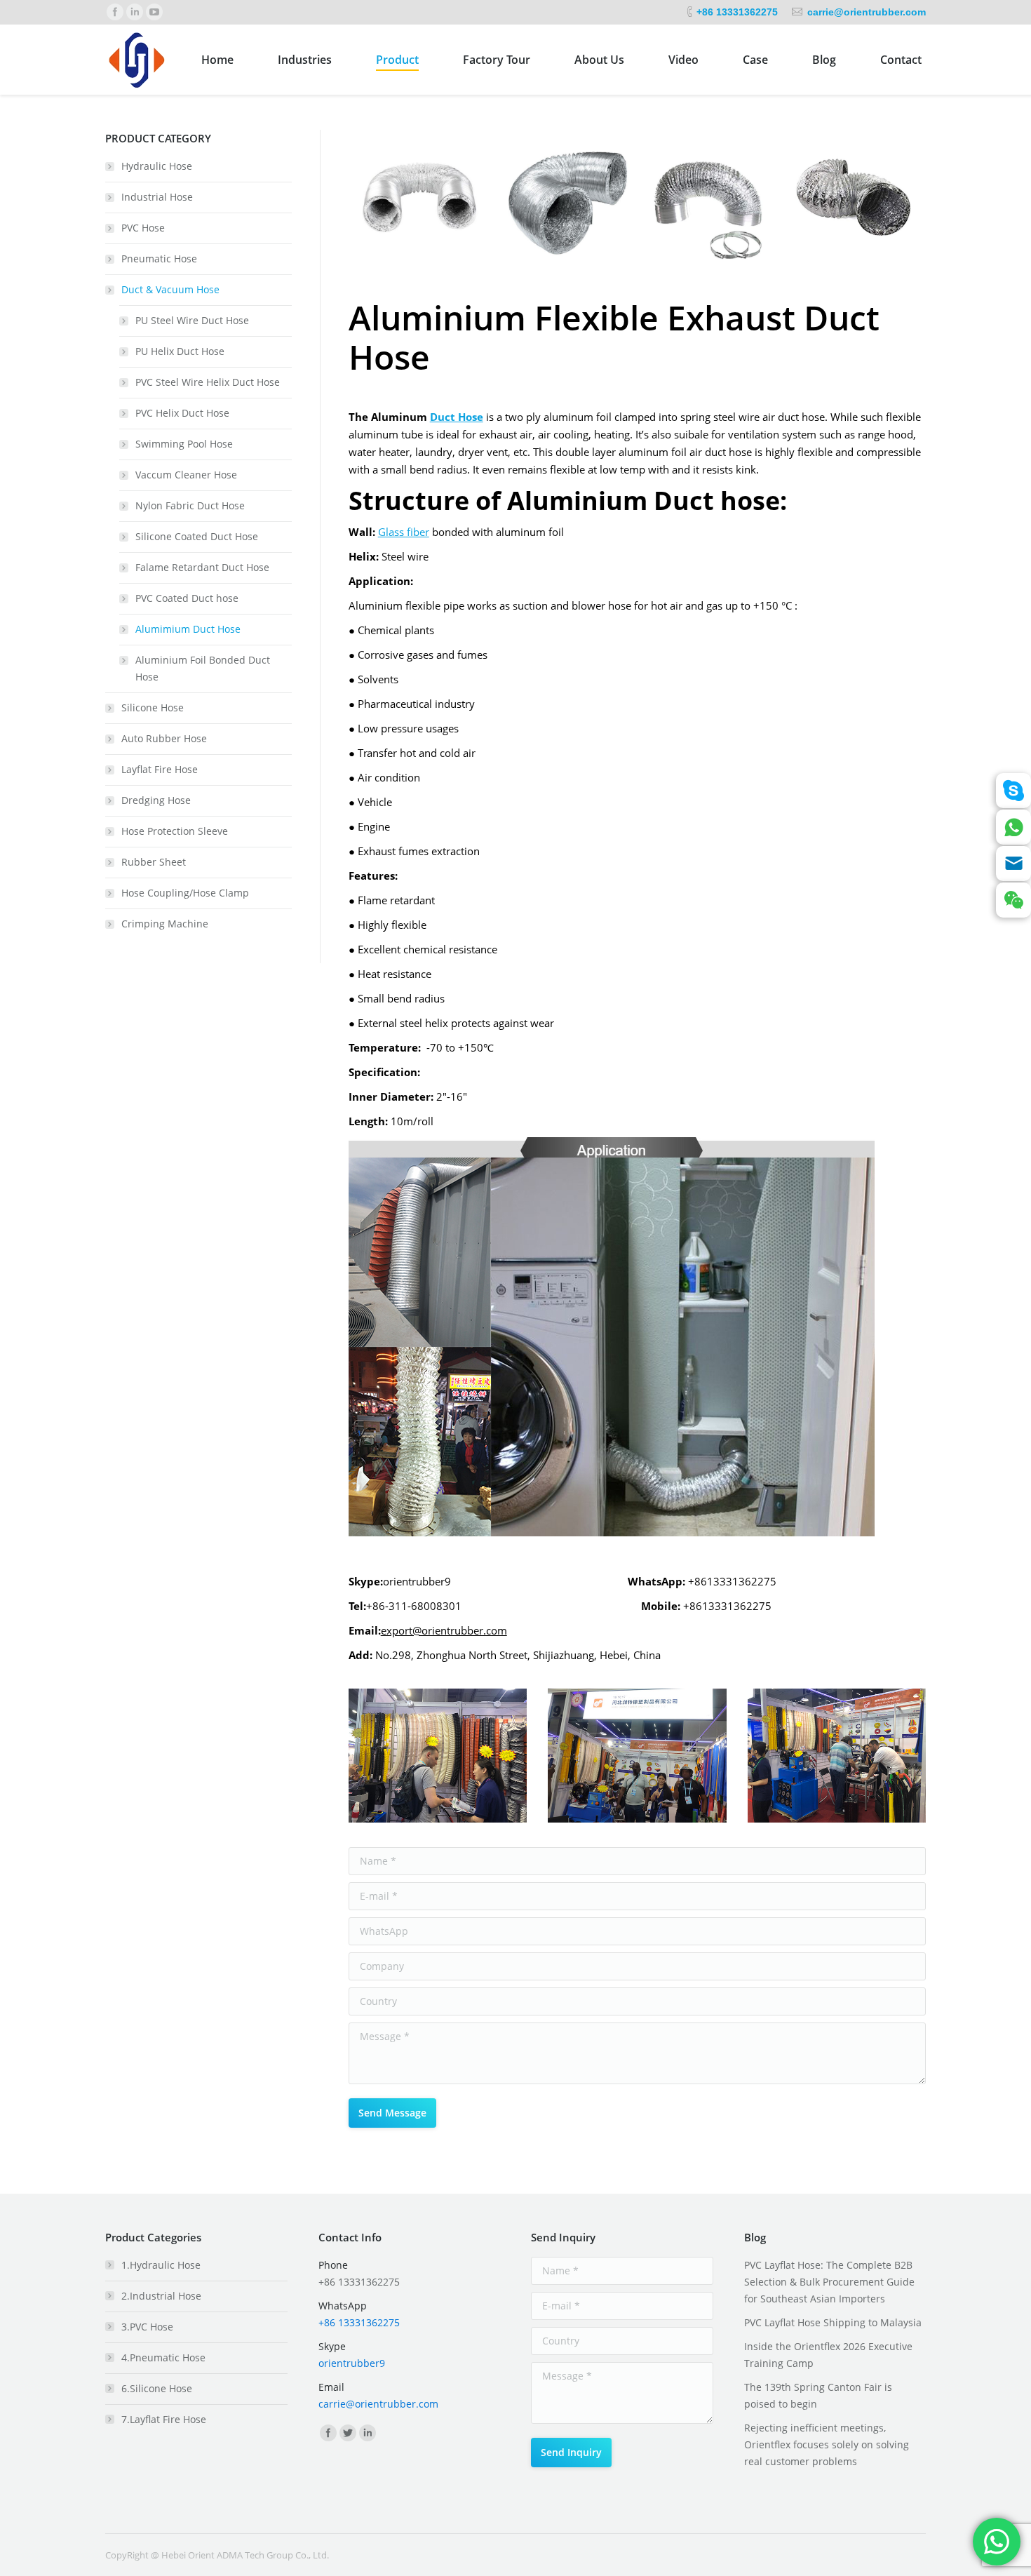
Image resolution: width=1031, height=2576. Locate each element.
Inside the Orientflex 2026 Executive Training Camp (828, 2355)
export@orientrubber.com (444, 1630)
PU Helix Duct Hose (180, 351)
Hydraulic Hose (157, 166)
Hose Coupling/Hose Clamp (185, 893)
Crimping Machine (165, 924)
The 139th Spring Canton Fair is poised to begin (818, 2395)
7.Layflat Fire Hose (164, 2419)
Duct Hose (457, 417)
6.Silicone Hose (157, 2388)
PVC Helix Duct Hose (182, 413)
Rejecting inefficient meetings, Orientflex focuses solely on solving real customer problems (827, 2444)
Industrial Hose (157, 197)
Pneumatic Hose (159, 259)
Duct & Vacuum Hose (170, 289)
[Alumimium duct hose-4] (854, 202)
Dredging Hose (156, 800)
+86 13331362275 (737, 12)
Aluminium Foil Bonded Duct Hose (203, 668)
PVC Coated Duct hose (187, 598)
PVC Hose (143, 228)
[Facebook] (115, 12)
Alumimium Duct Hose (188, 629)
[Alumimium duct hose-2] (565, 202)
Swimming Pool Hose (184, 444)
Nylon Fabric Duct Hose (190, 505)
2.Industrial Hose (161, 2296)
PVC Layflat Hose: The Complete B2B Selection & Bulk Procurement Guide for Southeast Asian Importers (829, 2282)
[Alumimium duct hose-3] (709, 202)
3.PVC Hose (147, 2327)
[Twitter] (348, 2433)
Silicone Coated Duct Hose (197, 536)
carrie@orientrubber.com (867, 12)
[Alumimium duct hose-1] (421, 202)
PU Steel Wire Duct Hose (192, 320)
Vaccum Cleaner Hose (186, 475)
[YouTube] (154, 12)
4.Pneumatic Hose (163, 2357)
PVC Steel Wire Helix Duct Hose (208, 382)
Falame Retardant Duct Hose (202, 567)
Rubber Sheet (154, 862)
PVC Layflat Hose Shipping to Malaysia (833, 2322)
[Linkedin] (135, 12)
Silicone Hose (153, 707)
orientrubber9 (352, 2363)
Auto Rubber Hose (164, 738)
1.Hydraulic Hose (161, 2265)
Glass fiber (404, 532)
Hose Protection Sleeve (175, 831)
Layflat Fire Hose (160, 769)
